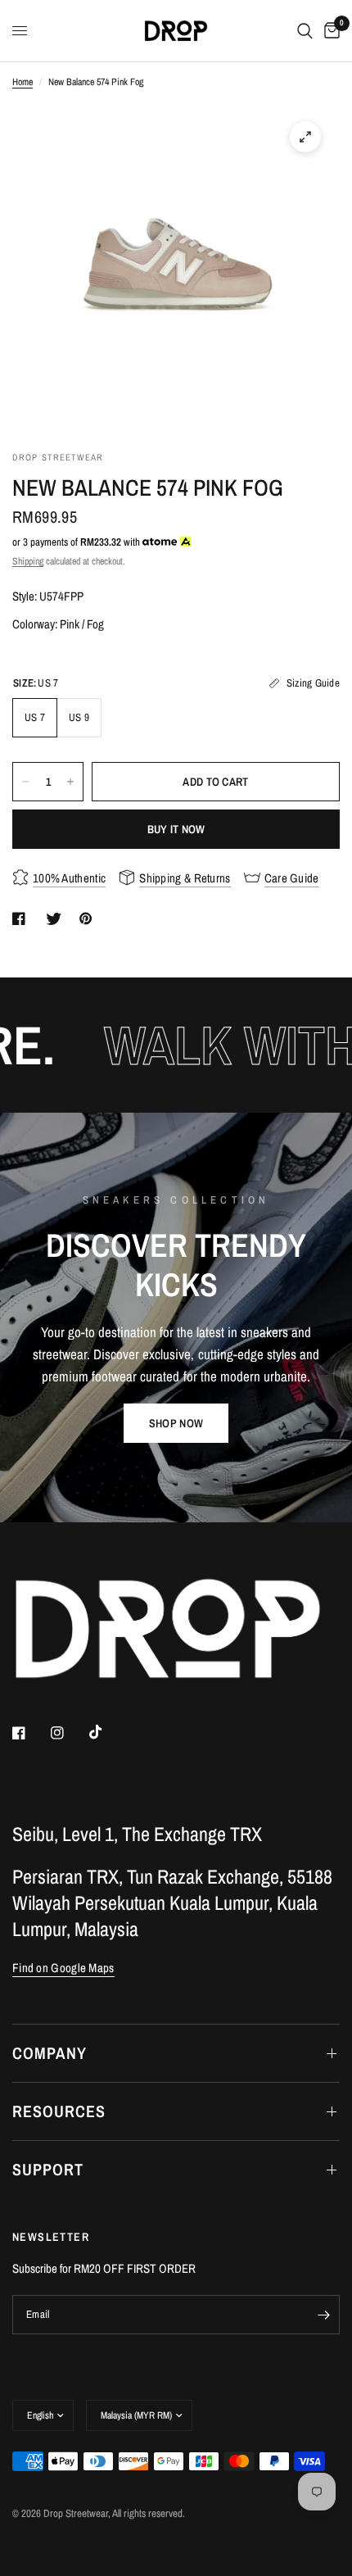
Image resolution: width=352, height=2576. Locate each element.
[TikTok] (107, 1732)
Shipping (28, 561)
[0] (329, 31)
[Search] (305, 31)
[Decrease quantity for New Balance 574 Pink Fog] (25, 782)
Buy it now (176, 829)
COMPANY (50, 2053)
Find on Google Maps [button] (63, 1968)
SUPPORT (48, 2169)
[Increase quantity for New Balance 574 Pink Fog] (70, 782)
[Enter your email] (323, 2315)
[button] (176, 1423)
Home (23, 82)
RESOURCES (59, 2111)
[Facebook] (30, 1733)
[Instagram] (69, 1733)
